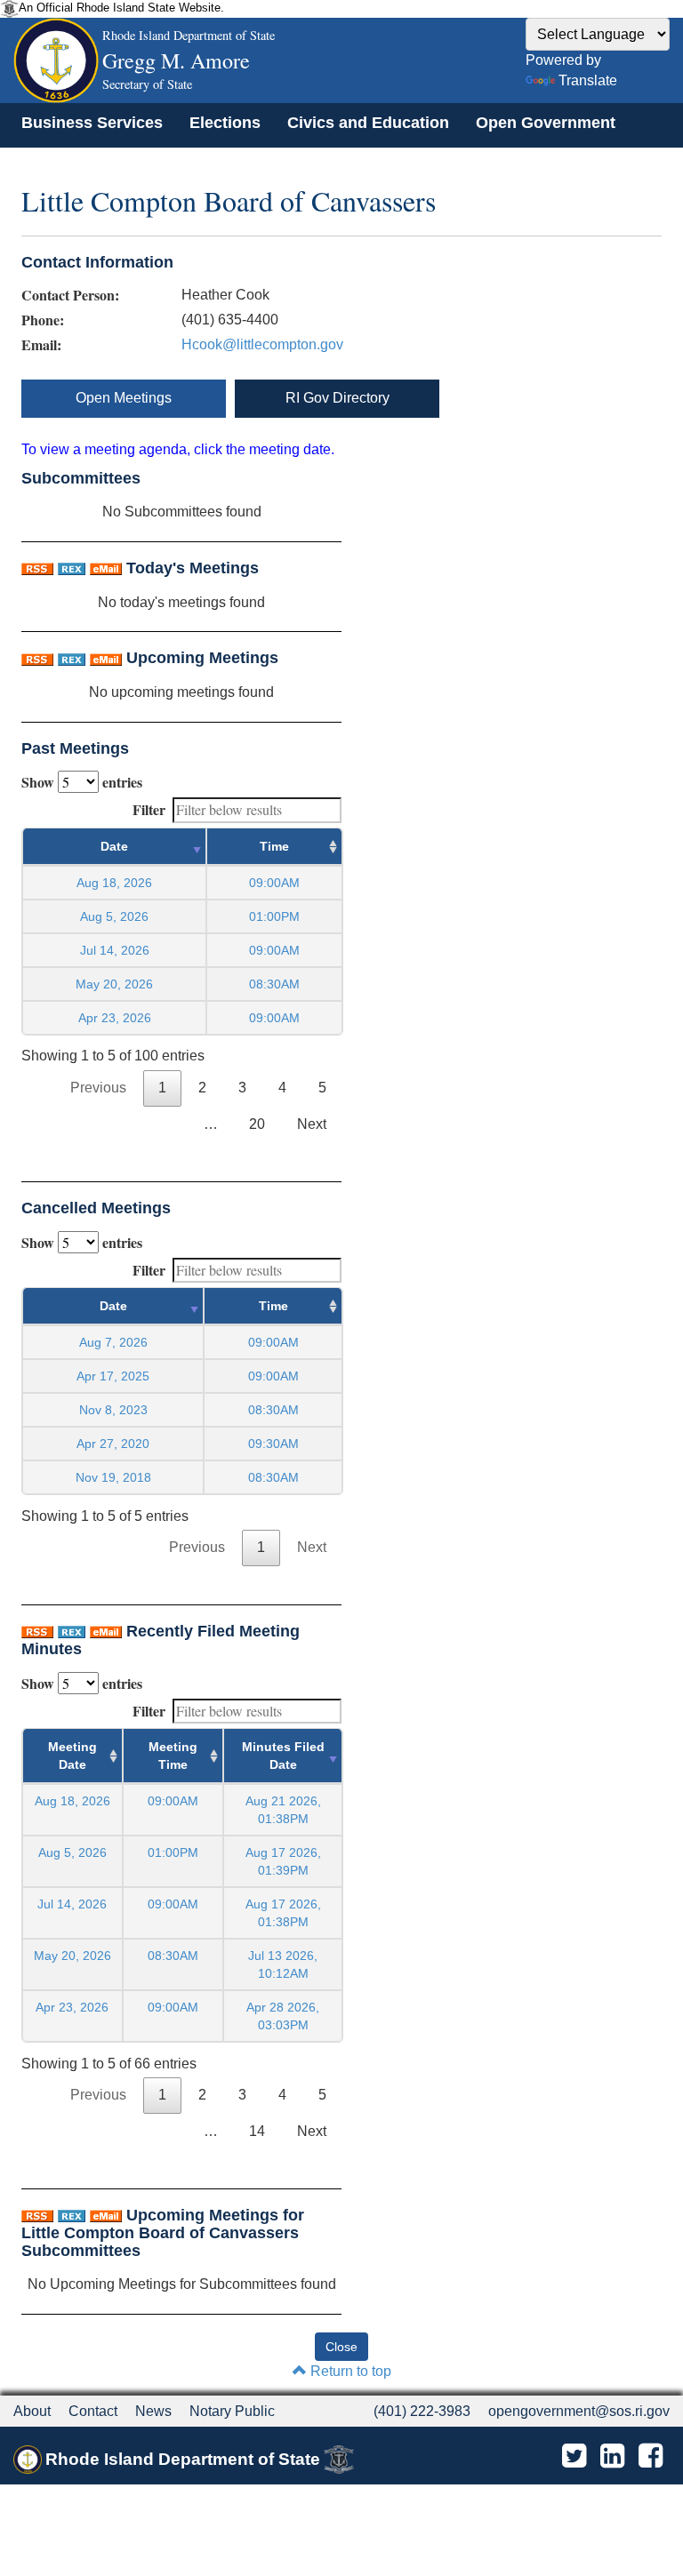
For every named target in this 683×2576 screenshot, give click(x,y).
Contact (93, 2411)
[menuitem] (92, 123)
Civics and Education (368, 123)
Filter (149, 809)
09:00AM (173, 1801)
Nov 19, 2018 (113, 1477)
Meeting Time (173, 1756)
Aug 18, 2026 (114, 883)
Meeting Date (72, 1756)
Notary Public (232, 2411)
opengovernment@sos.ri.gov (579, 2411)
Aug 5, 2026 (114, 916)
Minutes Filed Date (283, 1756)
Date (114, 846)
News (153, 2411)
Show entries (82, 782)
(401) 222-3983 (422, 2411)
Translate (588, 80)
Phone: (43, 320)
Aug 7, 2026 (113, 1342)
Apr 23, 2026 (115, 1018)
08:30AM (173, 1956)
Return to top (349, 2371)
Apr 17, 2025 (113, 1376)
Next (312, 1124)
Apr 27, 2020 (113, 1444)
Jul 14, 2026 (115, 950)
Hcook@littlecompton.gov (262, 344)
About (32, 2411)
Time (274, 846)
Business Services (92, 123)
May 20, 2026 (114, 984)
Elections (225, 123)
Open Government (546, 123)
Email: (41, 345)
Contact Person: (70, 295)
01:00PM (173, 1852)
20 (257, 1124)
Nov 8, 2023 (113, 1410)
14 (257, 2131)
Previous (98, 1088)
